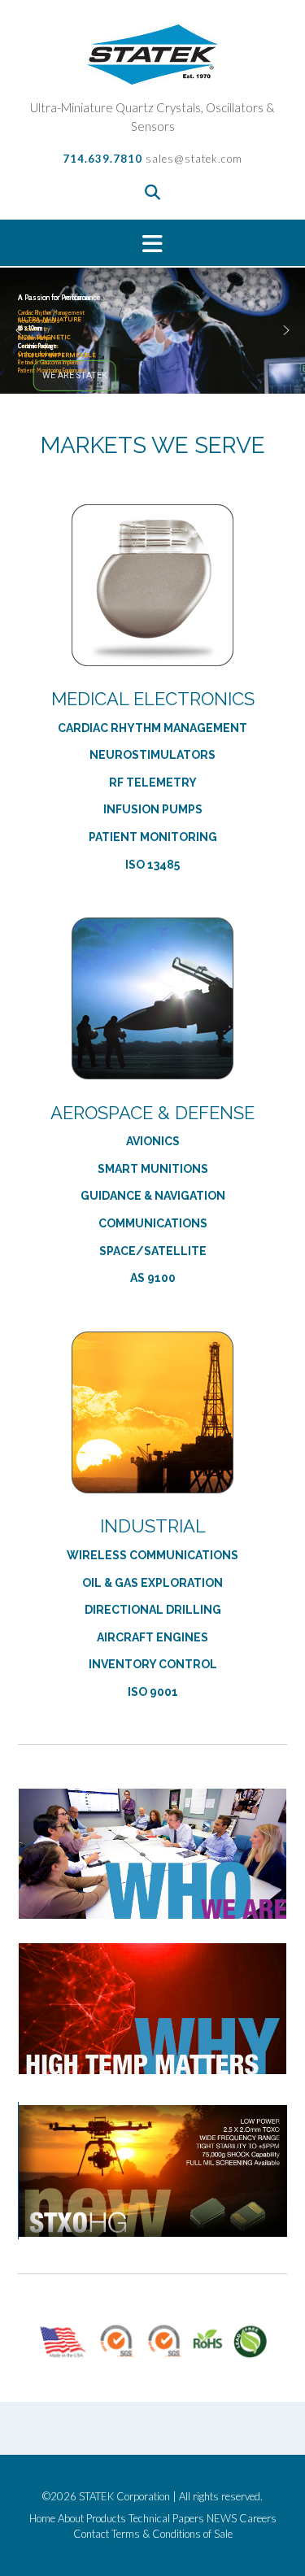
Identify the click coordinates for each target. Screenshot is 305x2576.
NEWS (222, 2519)
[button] (152, 243)
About (71, 2519)
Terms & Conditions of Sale (172, 2534)
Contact (91, 2534)
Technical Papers (166, 2519)
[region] (152, 331)
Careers (258, 2519)
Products (106, 2519)
